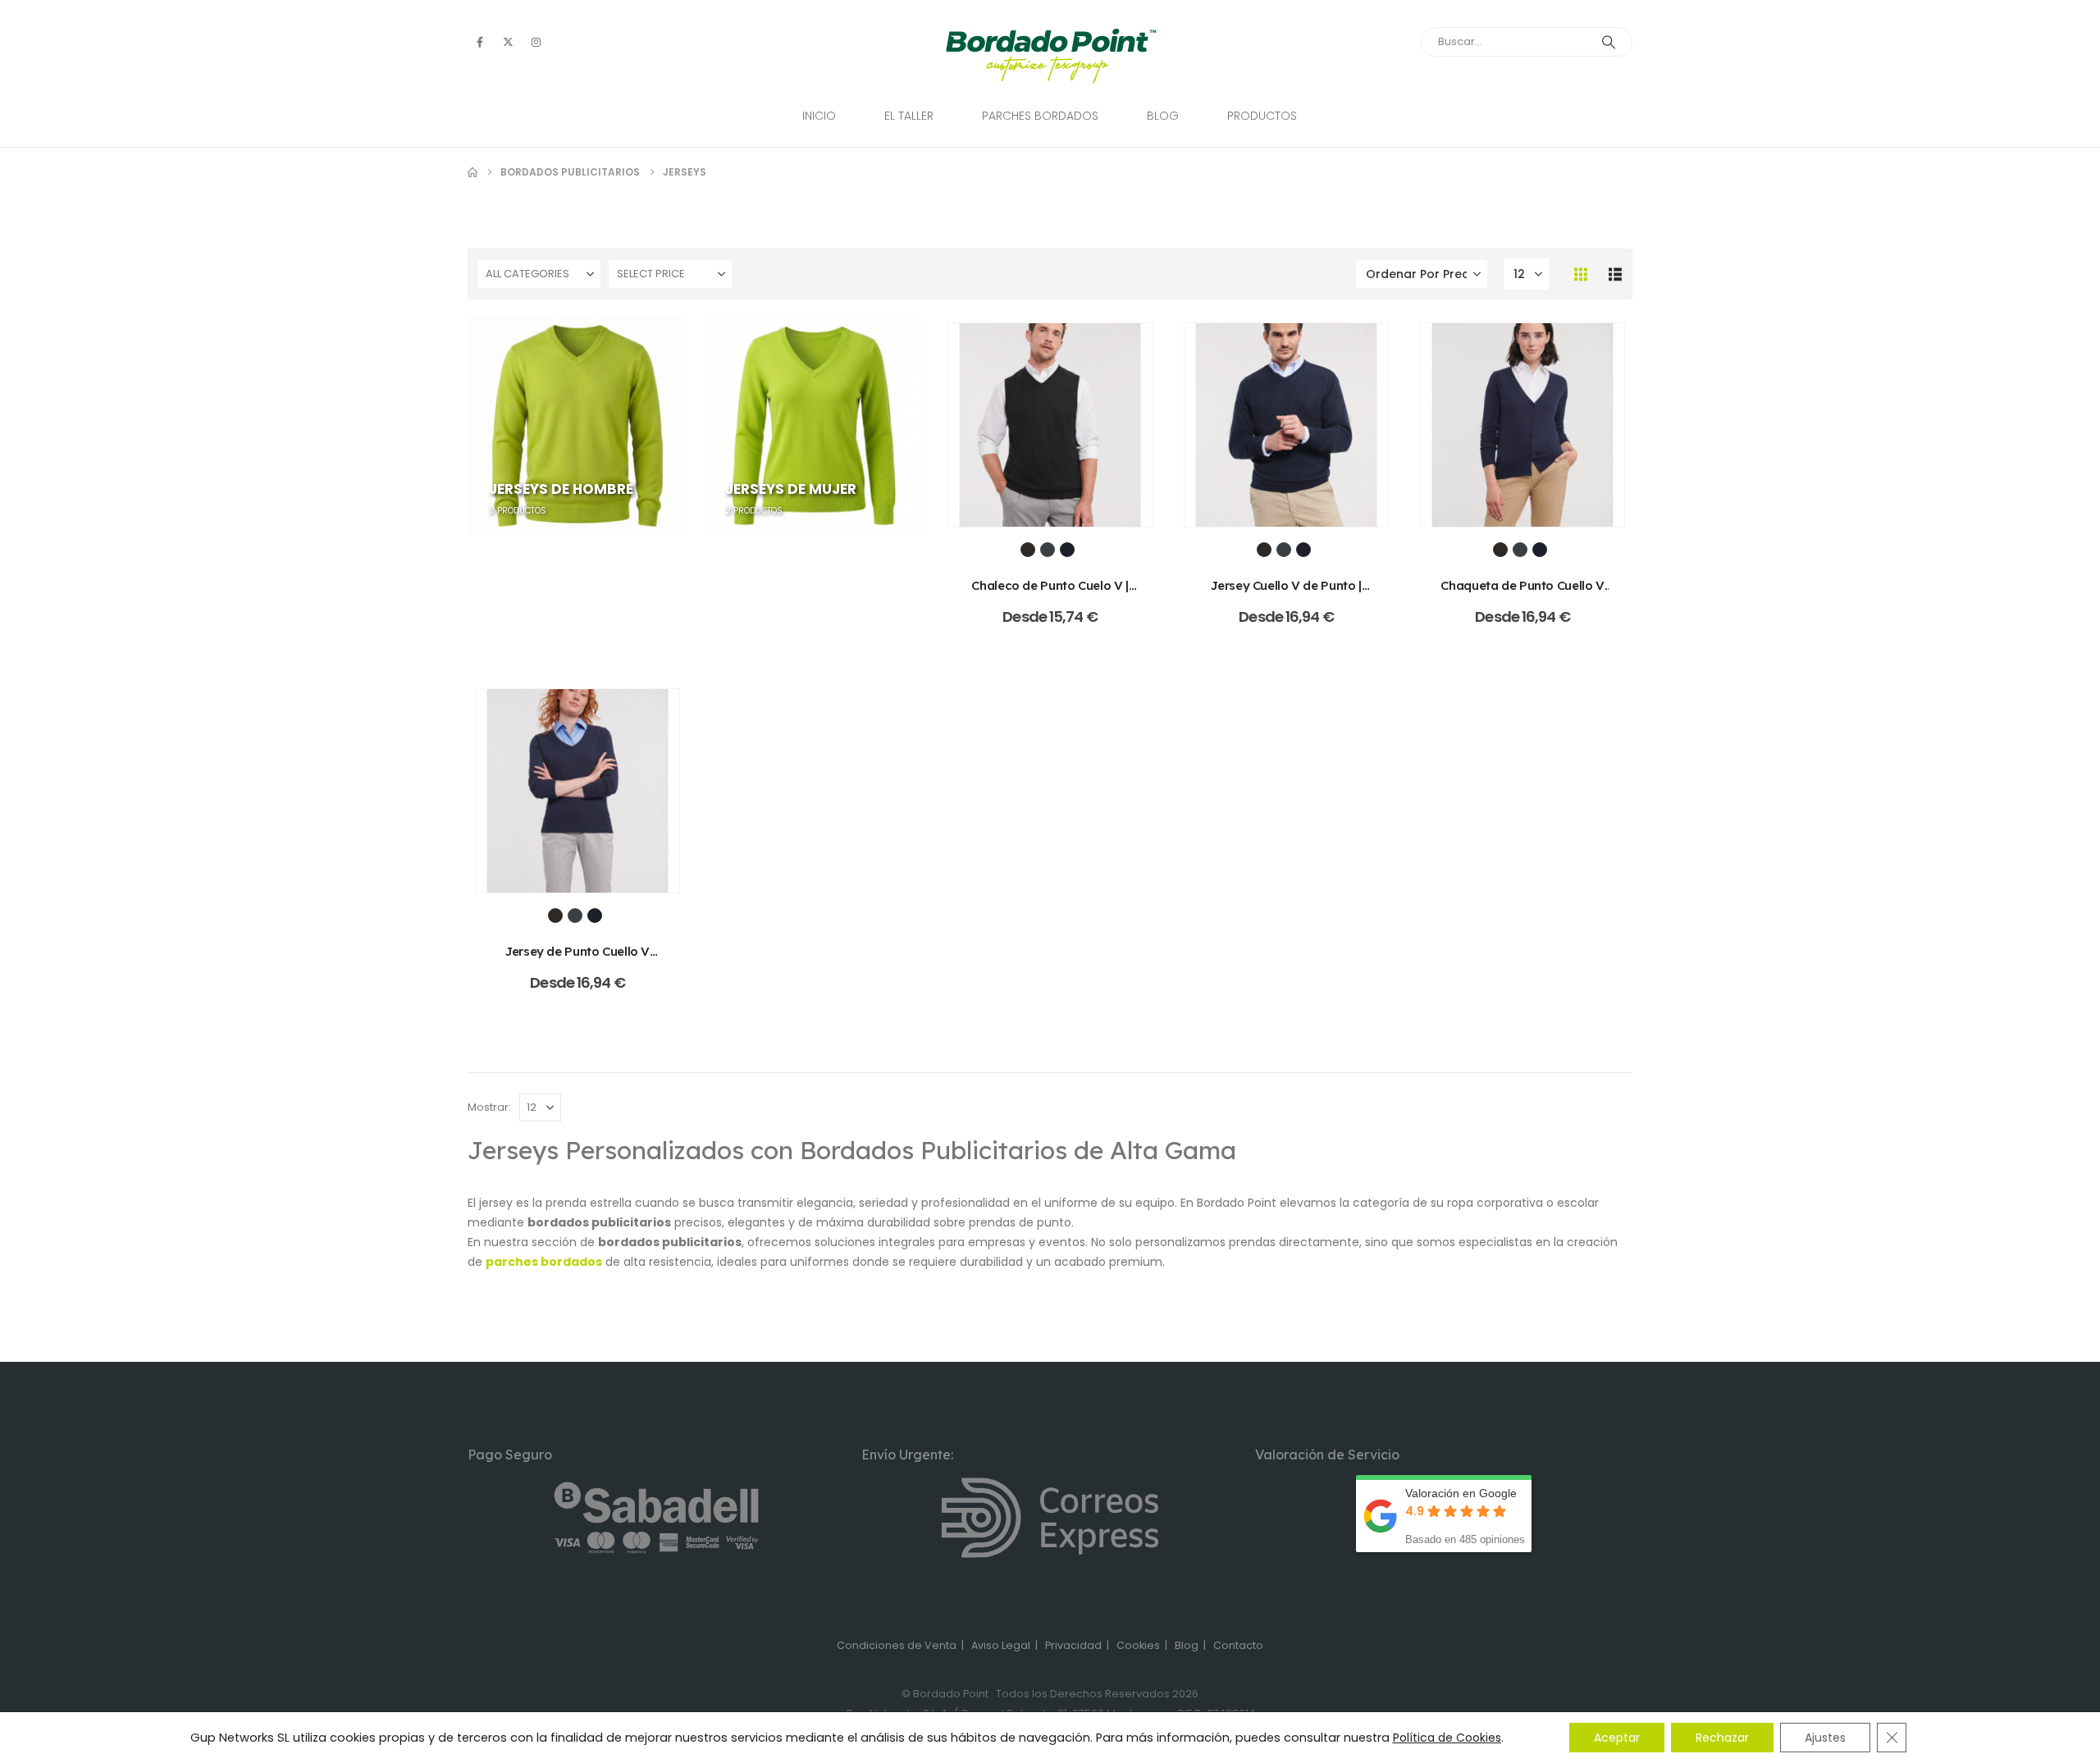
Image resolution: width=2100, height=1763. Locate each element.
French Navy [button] (1067, 550)
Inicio (819, 116)
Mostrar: (489, 1107)
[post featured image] (1050, 425)
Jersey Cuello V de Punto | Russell (1286, 594)
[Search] (1609, 42)
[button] (1581, 274)
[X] (508, 42)
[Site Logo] (1050, 56)
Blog (1163, 116)
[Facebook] (480, 42)
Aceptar (1617, 1738)
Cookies (1138, 1645)
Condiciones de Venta (897, 1645)
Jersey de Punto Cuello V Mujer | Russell (577, 959)
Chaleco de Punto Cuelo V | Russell (1050, 594)
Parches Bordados (1040, 116)
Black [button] (1028, 550)
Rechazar (1722, 1738)
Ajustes (1825, 1738)
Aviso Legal (1001, 1645)
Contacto (1238, 1645)
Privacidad (1073, 1645)
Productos (1262, 116)
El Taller (909, 116)
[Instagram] (536, 42)
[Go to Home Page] (472, 172)
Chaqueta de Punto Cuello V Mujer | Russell (1522, 594)
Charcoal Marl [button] (1048, 550)
